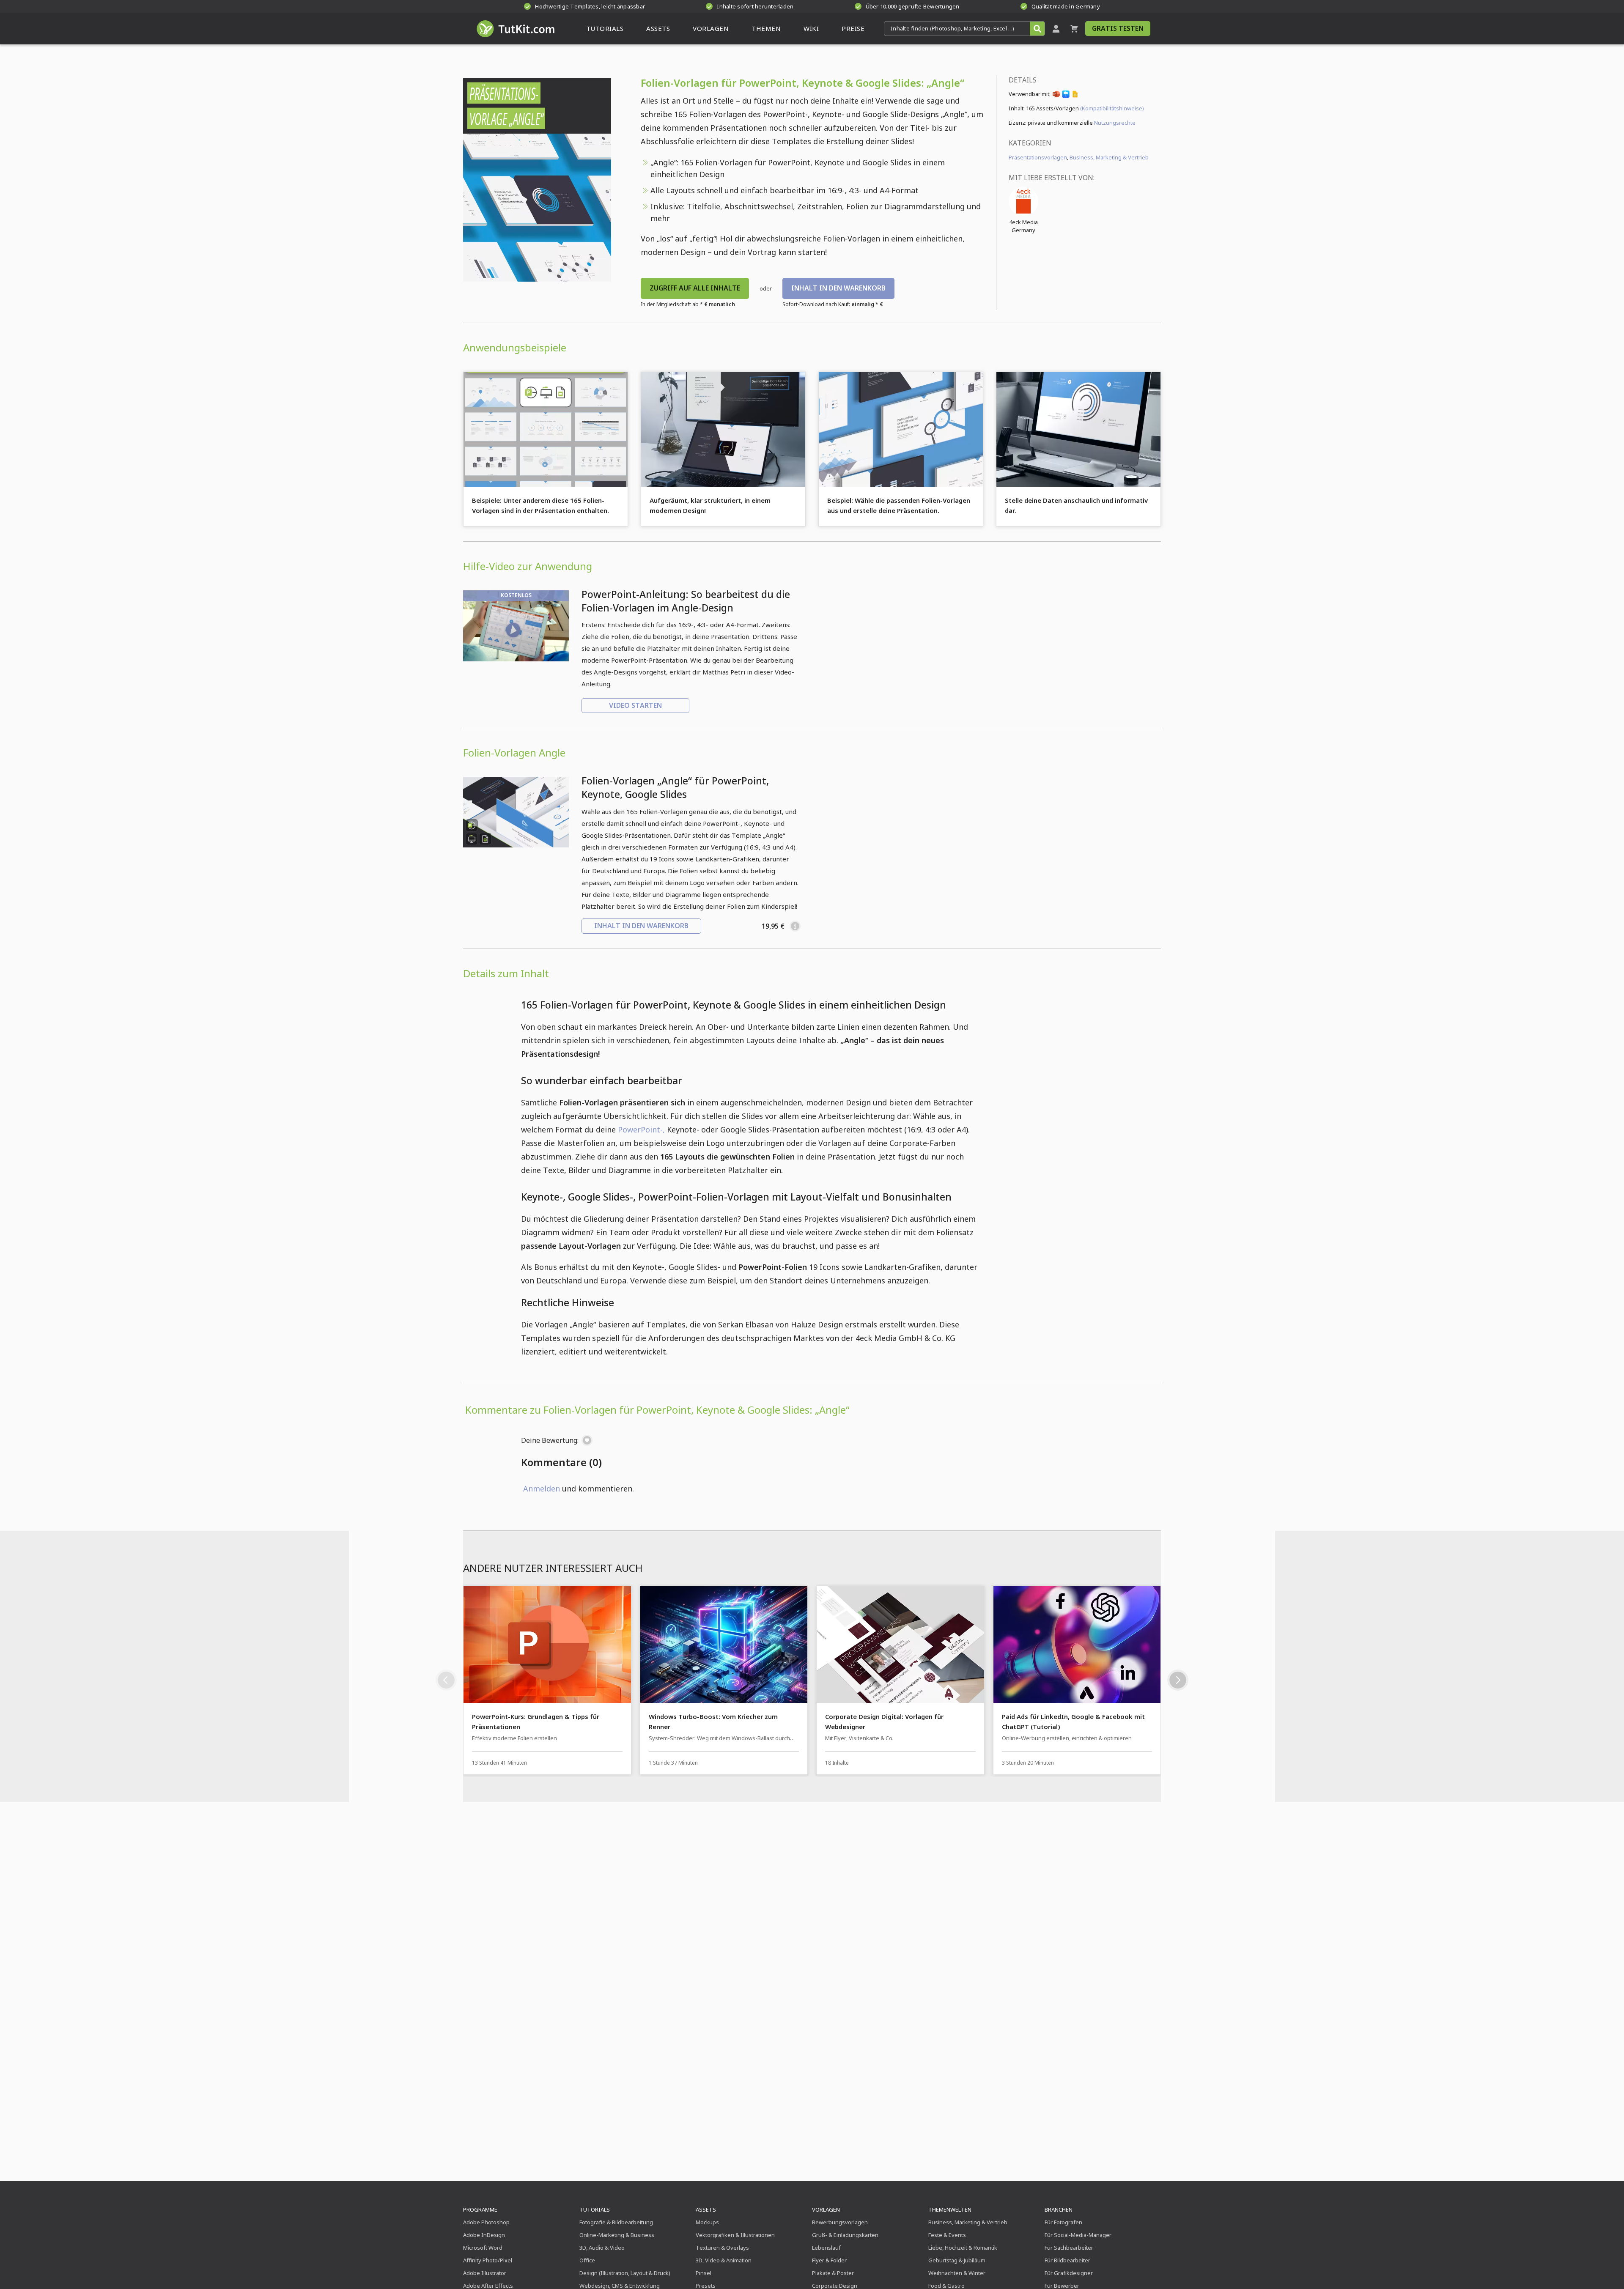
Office (587, 2260)
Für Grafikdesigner (1069, 2273)
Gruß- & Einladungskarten (845, 2235)
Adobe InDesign (484, 2235)
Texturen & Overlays (722, 2248)
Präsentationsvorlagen (1038, 157)
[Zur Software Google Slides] (1075, 96)
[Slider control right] (1178, 1680)
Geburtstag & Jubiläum (957, 2260)
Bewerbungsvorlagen (840, 2222)
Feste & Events (947, 2235)
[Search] (1037, 29)
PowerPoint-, (641, 1129)
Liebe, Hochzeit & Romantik (963, 2248)
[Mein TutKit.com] (1056, 29)
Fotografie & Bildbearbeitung (616, 2222)
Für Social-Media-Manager (1078, 2235)
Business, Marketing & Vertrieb (1109, 157)
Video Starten (635, 705)
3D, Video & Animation (724, 2260)
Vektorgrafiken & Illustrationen (735, 2235)
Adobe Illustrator (485, 2273)
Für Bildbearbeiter (1067, 2260)
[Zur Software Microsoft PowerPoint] (1056, 96)
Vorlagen (826, 2210)
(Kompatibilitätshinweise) (1112, 108)
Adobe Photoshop (486, 2222)
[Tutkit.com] (515, 29)
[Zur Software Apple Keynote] (1066, 96)
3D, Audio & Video (602, 2248)
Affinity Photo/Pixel (488, 2260)
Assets (706, 2210)
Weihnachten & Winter (957, 2273)
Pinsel (704, 2273)
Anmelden (542, 1489)
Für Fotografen (1063, 2222)
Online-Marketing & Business (617, 2235)
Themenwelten (950, 2210)
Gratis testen (1118, 28)
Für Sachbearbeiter (1069, 2248)
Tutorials (595, 2210)
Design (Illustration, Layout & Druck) (625, 2273)
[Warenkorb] (1074, 29)
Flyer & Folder (829, 2260)
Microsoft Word (483, 2248)
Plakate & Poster (833, 2273)
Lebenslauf (826, 2248)
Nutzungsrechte (1115, 123)
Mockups (707, 2222)
